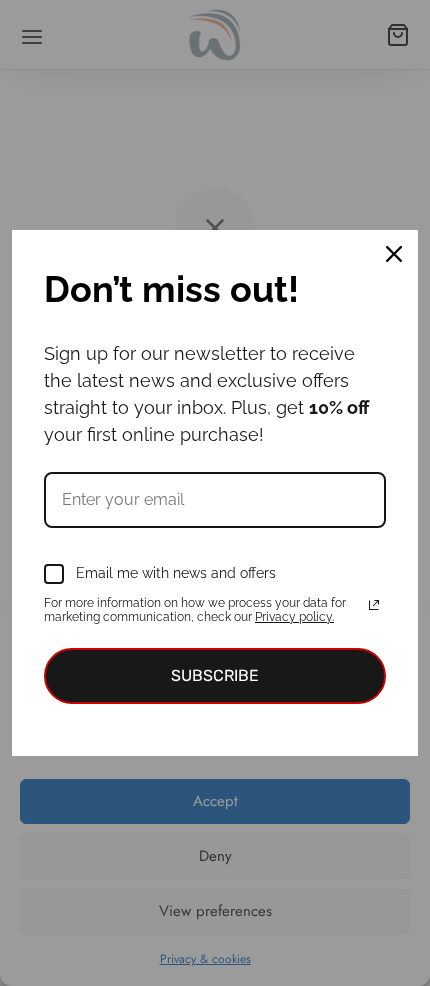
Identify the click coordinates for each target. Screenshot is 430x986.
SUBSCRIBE (215, 675)
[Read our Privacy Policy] (374, 605)
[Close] (394, 254)
